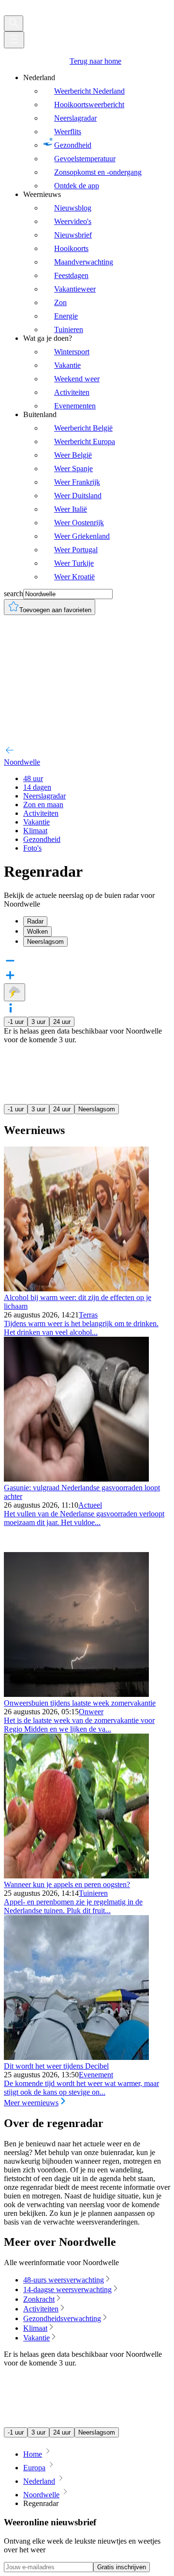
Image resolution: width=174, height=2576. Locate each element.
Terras (88, 1315)
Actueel (90, 1505)
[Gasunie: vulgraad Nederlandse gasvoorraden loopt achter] (76, 1479)
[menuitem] (97, 132)
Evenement (96, 2075)
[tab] (97, 921)
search (14, 594)
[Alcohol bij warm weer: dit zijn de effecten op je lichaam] (76, 1289)
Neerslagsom (97, 1109)
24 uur (62, 1022)
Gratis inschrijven (122, 2567)
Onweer (91, 1712)
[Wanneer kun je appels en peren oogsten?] (76, 1876)
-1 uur (16, 1022)
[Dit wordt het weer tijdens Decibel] (76, 2057)
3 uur (38, 1022)
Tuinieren (93, 1893)
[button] (87, 1009)
